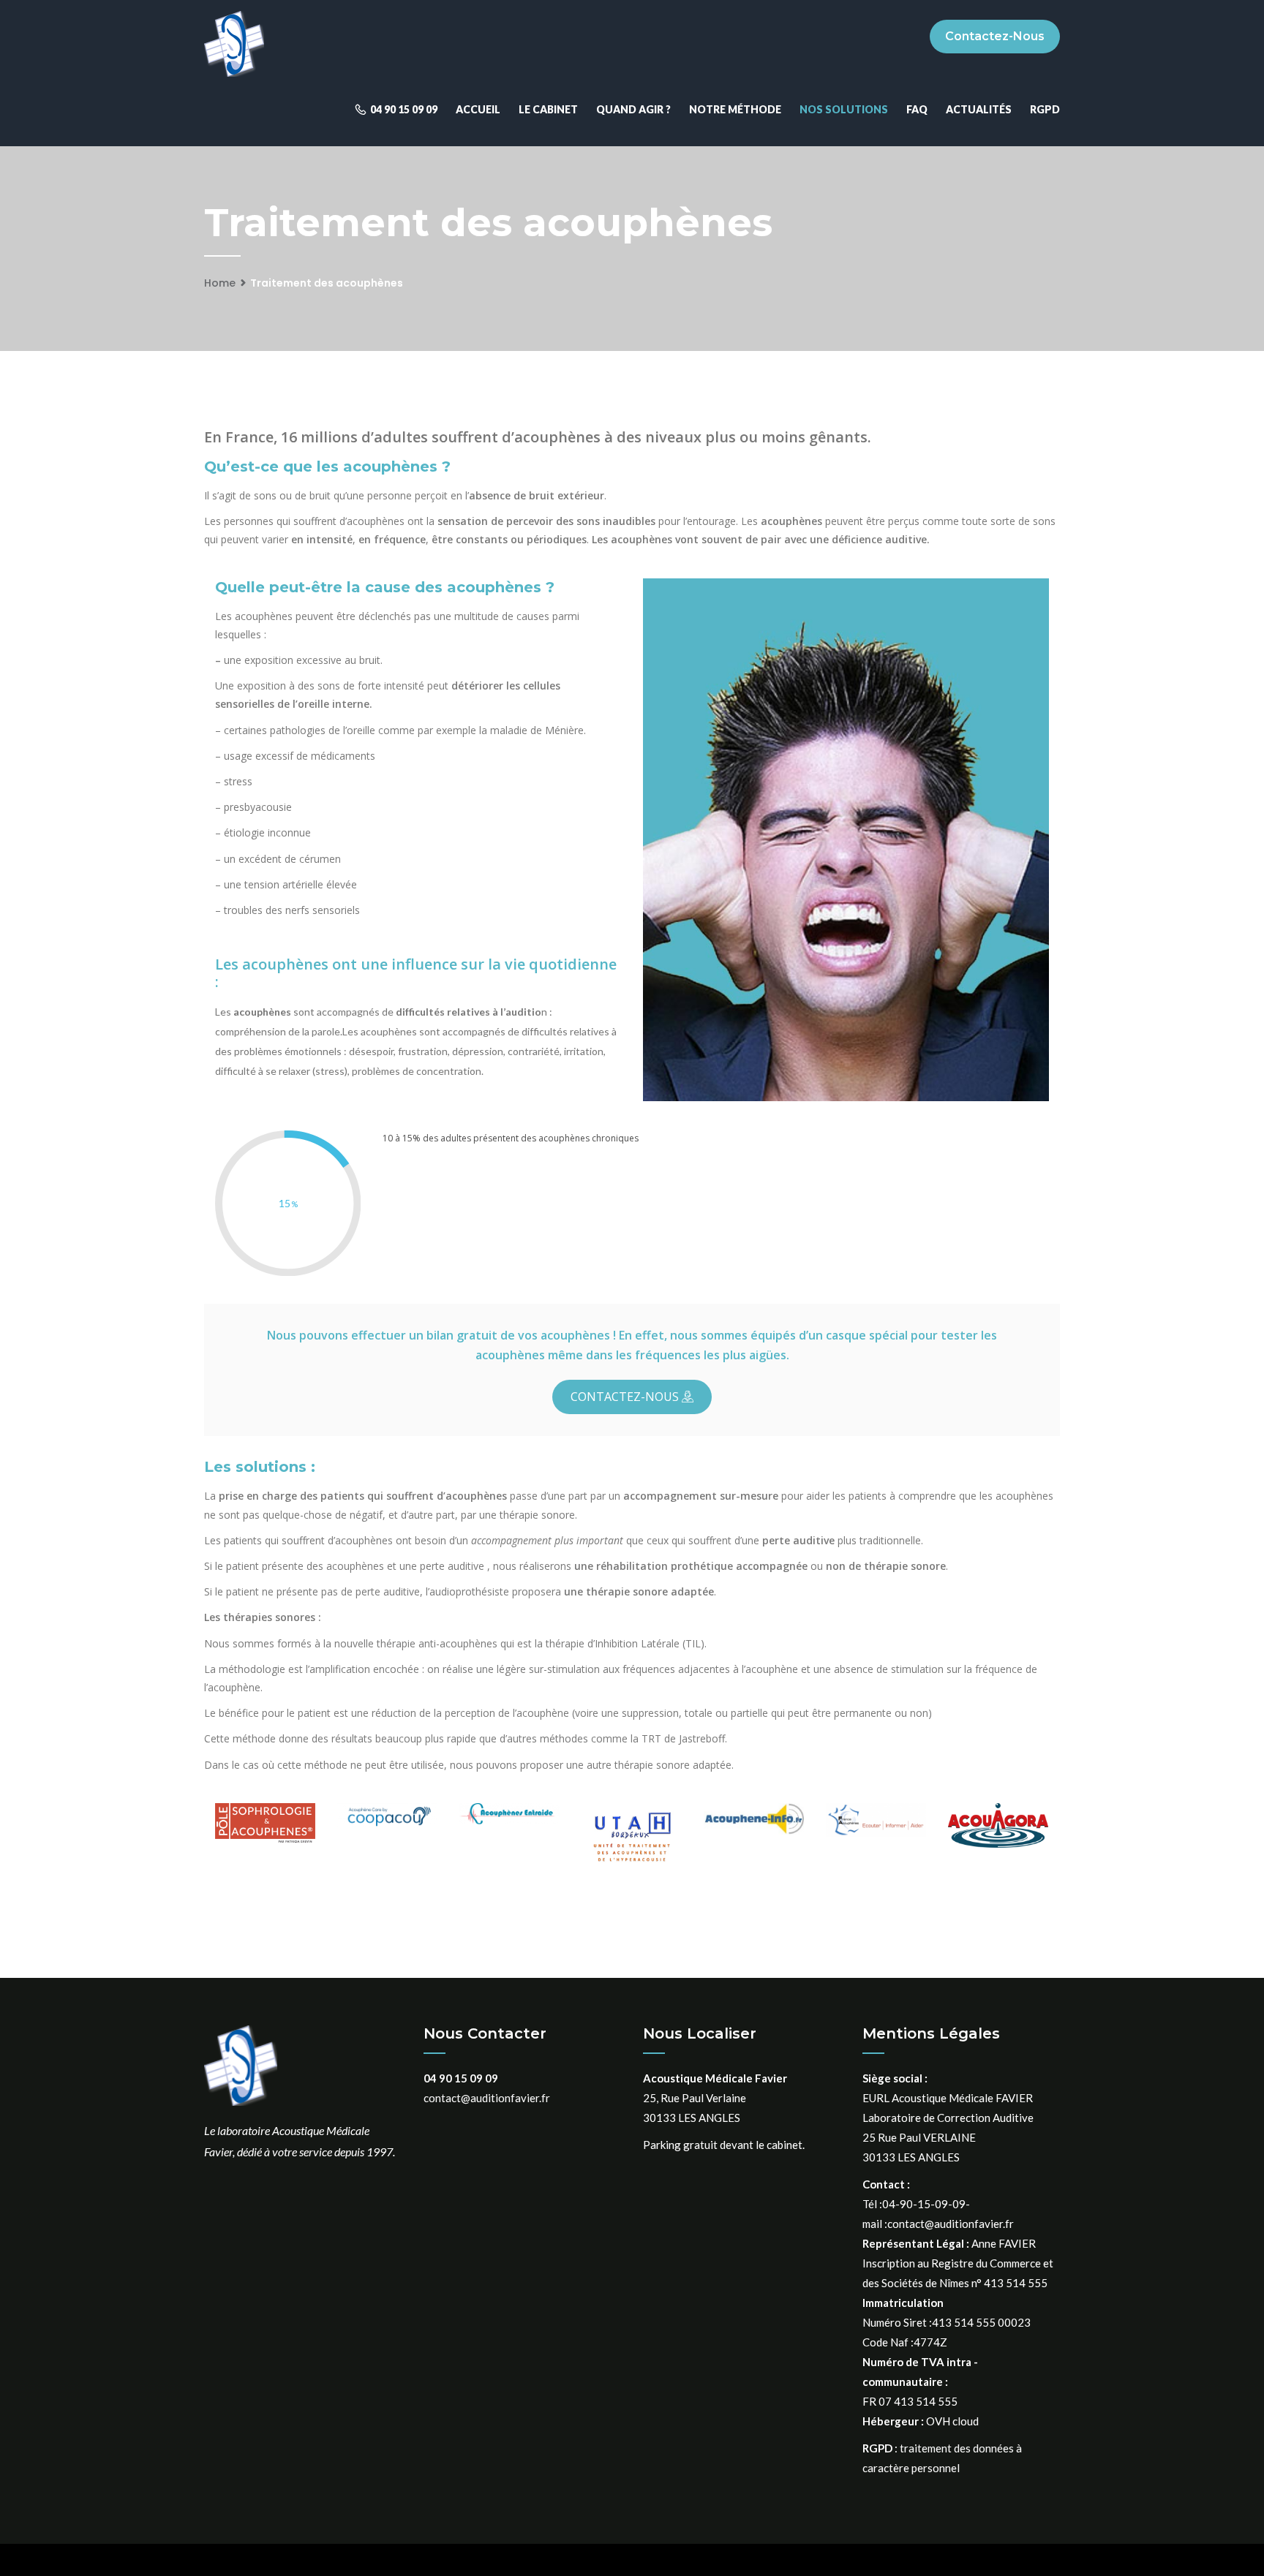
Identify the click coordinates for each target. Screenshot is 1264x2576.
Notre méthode (735, 109)
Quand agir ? (633, 109)
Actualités (979, 109)
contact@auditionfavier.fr (487, 2098)
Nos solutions (844, 109)
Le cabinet (548, 109)
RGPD (1045, 109)
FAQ (917, 109)
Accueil (478, 109)
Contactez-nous (995, 36)
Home (220, 283)
